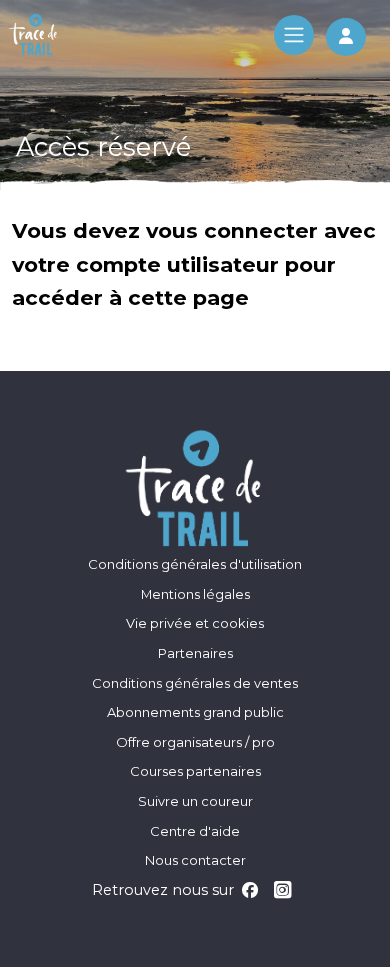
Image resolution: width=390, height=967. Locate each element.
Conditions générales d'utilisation (195, 564)
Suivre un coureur (195, 801)
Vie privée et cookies (195, 623)
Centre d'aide (195, 831)
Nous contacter (195, 860)
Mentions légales (195, 594)
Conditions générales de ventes (195, 683)
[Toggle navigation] (294, 35)
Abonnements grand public (195, 712)
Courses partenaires (195, 771)
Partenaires (195, 653)
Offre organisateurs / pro (195, 742)
